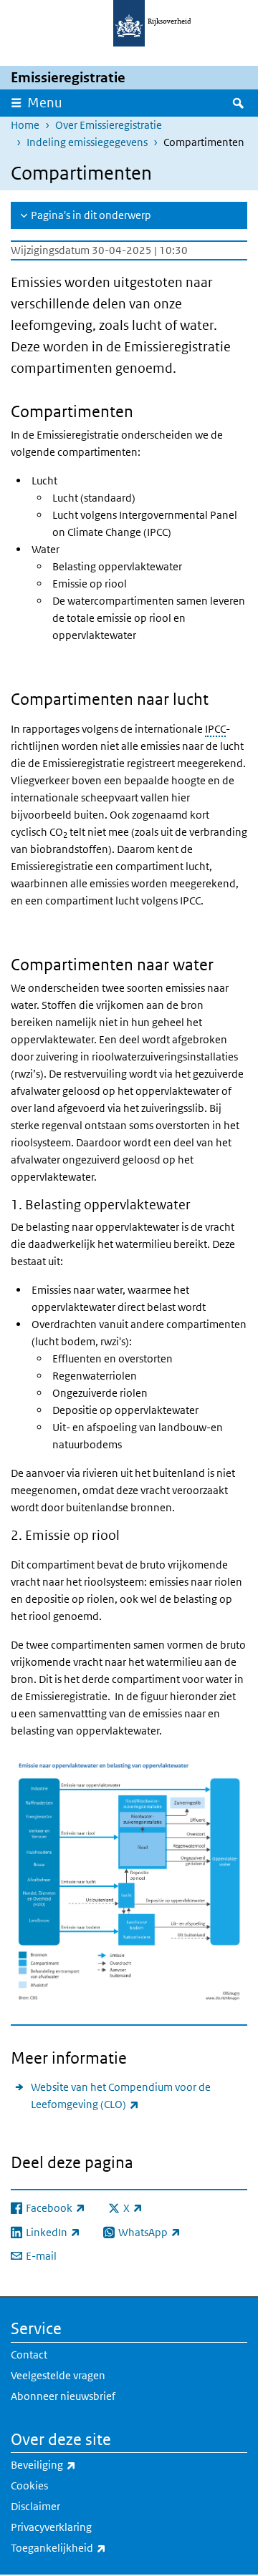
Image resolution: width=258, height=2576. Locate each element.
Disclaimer (35, 2506)
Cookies (29, 2485)
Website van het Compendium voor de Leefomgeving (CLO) (121, 2096)
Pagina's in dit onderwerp (91, 215)
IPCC (215, 729)
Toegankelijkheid (90, 2547)
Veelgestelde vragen (58, 2375)
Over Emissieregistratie (109, 125)
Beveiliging (75, 2464)
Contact (29, 2355)
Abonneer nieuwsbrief (63, 2396)
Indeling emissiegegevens (87, 142)
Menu (45, 103)
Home (25, 125)
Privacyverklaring (51, 2527)
